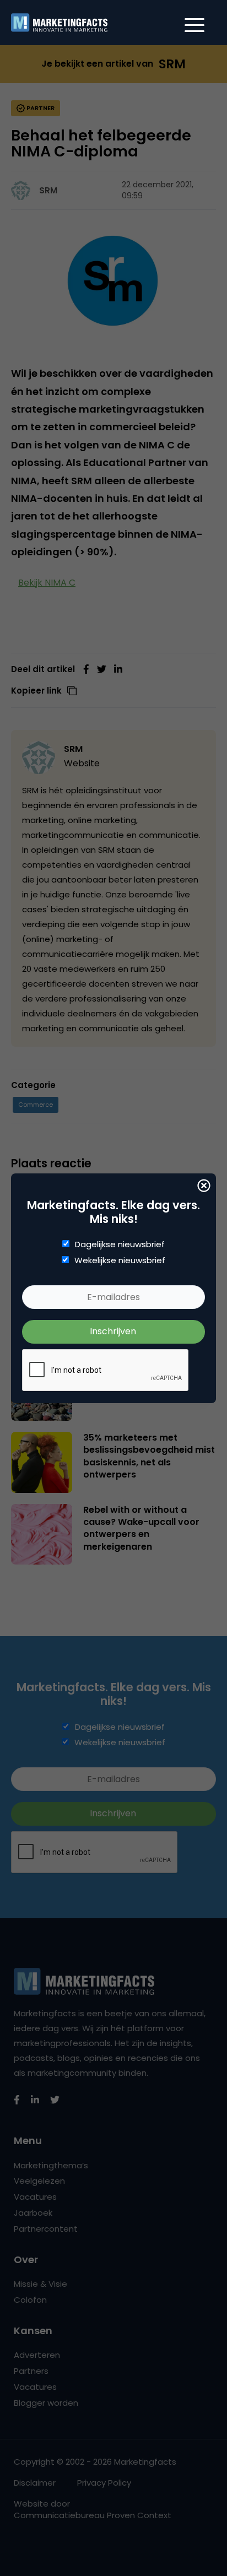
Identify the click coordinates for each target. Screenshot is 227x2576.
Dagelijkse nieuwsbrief (120, 1244)
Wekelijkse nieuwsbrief (120, 1260)
